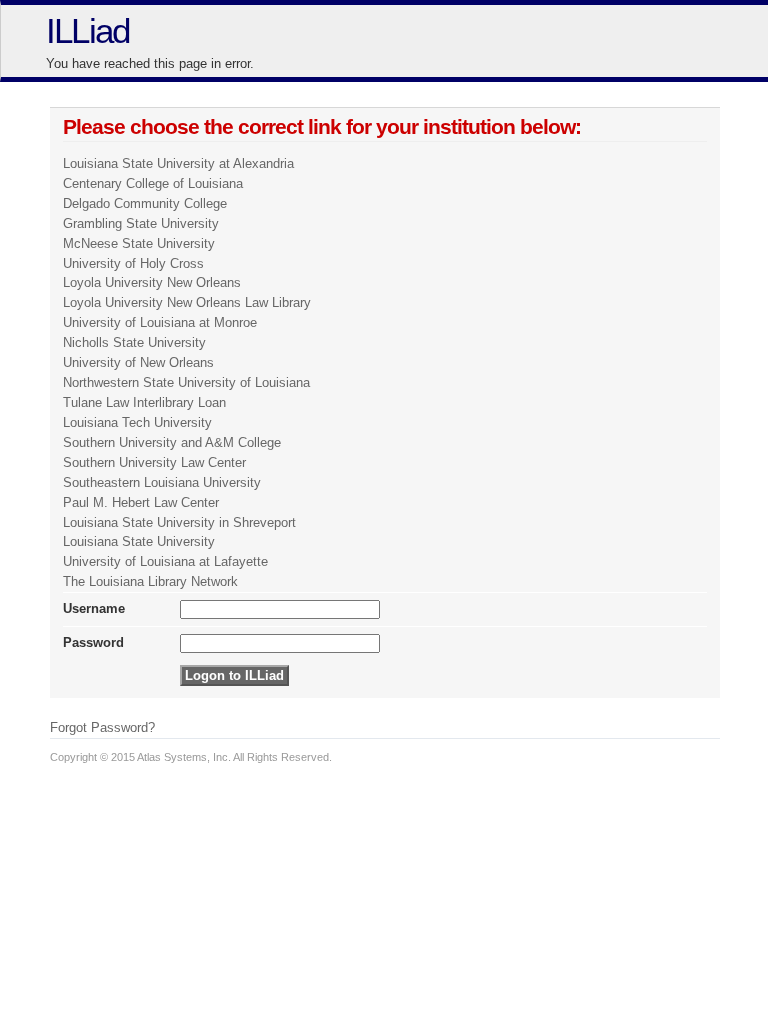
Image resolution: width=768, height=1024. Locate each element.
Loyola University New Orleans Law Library (187, 302)
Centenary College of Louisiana (153, 183)
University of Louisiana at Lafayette (165, 561)
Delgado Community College (145, 203)
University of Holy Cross (133, 263)
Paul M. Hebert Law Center (141, 502)
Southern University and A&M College (172, 442)
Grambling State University (141, 223)
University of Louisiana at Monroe (160, 322)
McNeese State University (139, 243)
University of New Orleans (138, 362)
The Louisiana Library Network (150, 581)
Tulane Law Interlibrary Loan (144, 402)
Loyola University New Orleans (152, 282)
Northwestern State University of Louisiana (186, 382)
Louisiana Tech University (137, 422)
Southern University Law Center (154, 462)
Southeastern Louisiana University (162, 482)
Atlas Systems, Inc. (184, 757)
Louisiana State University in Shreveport (179, 522)
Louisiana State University (139, 541)
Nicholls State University (134, 342)
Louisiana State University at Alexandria (178, 163)
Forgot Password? (102, 727)
